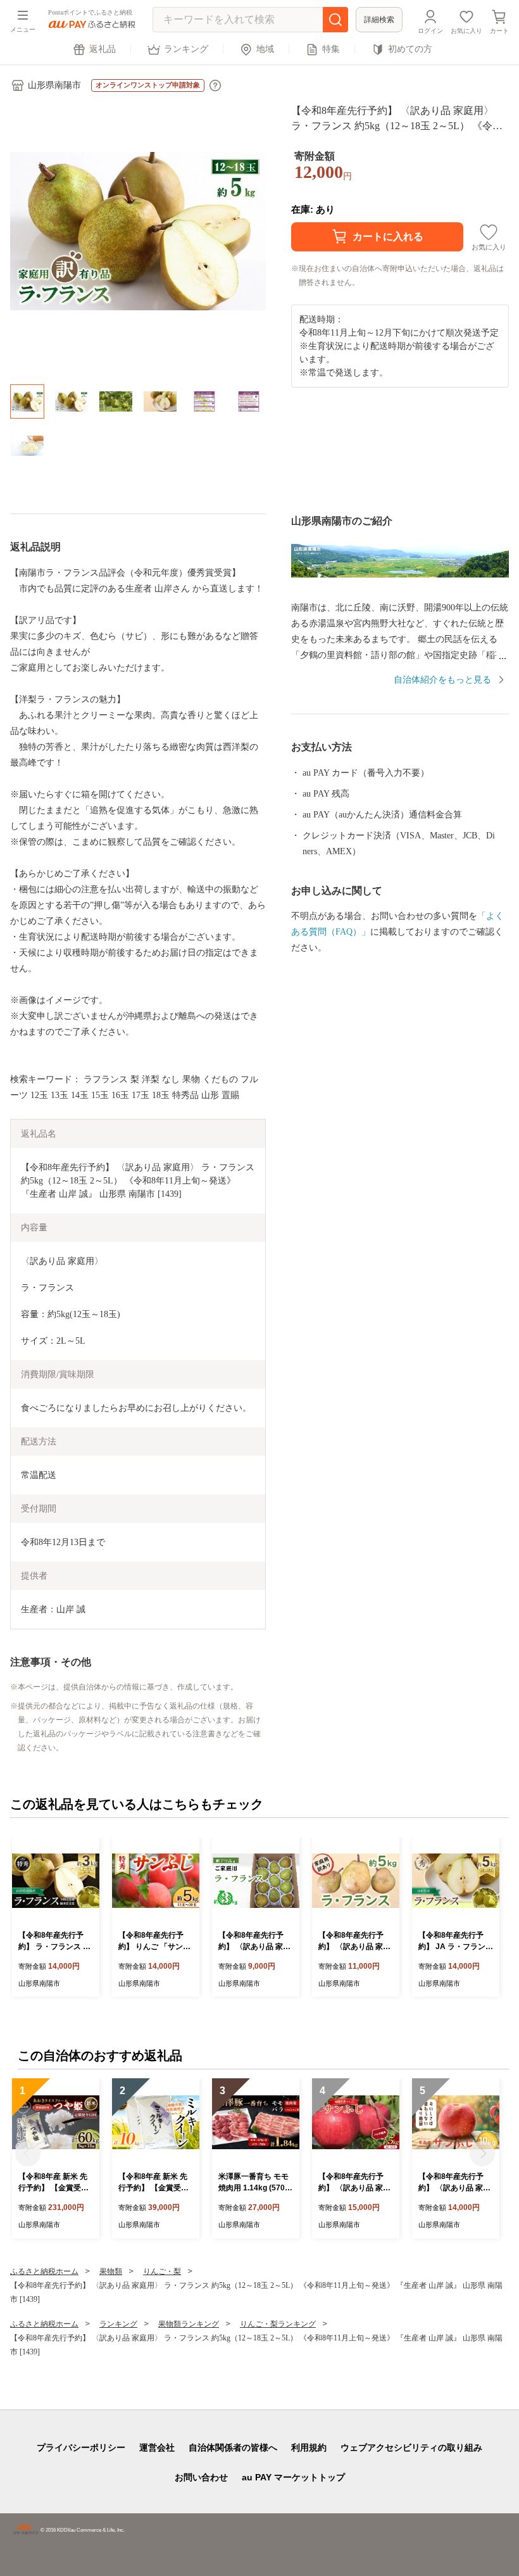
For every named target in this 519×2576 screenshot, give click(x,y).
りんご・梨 (162, 2271)
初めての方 (410, 49)
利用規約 (309, 2447)
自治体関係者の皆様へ (233, 2447)
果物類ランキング (189, 2324)
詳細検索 (379, 20)
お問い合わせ (201, 2477)
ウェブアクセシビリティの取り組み (411, 2447)
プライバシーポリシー (81, 2447)
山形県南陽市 (54, 85)
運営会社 (157, 2447)
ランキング (186, 49)
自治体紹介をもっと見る (442, 680)
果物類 (111, 2271)
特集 (331, 49)
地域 (265, 49)
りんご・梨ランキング (278, 2324)
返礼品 (103, 49)
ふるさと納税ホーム (44, 2271)
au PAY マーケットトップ (293, 2477)
